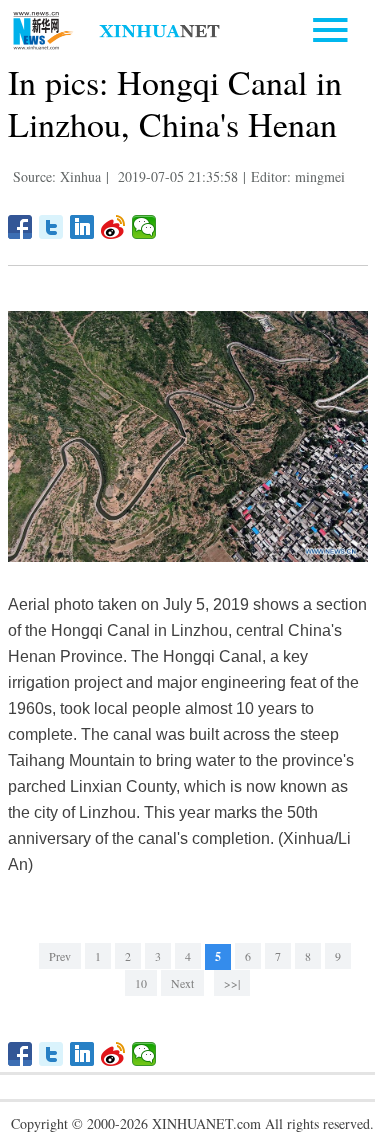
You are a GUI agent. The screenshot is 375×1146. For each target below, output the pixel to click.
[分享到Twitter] (51, 227)
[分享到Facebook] (20, 227)
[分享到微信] (144, 227)
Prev (60, 956)
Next (182, 983)
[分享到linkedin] (82, 227)
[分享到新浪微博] (113, 227)
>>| (232, 983)
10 (141, 983)
